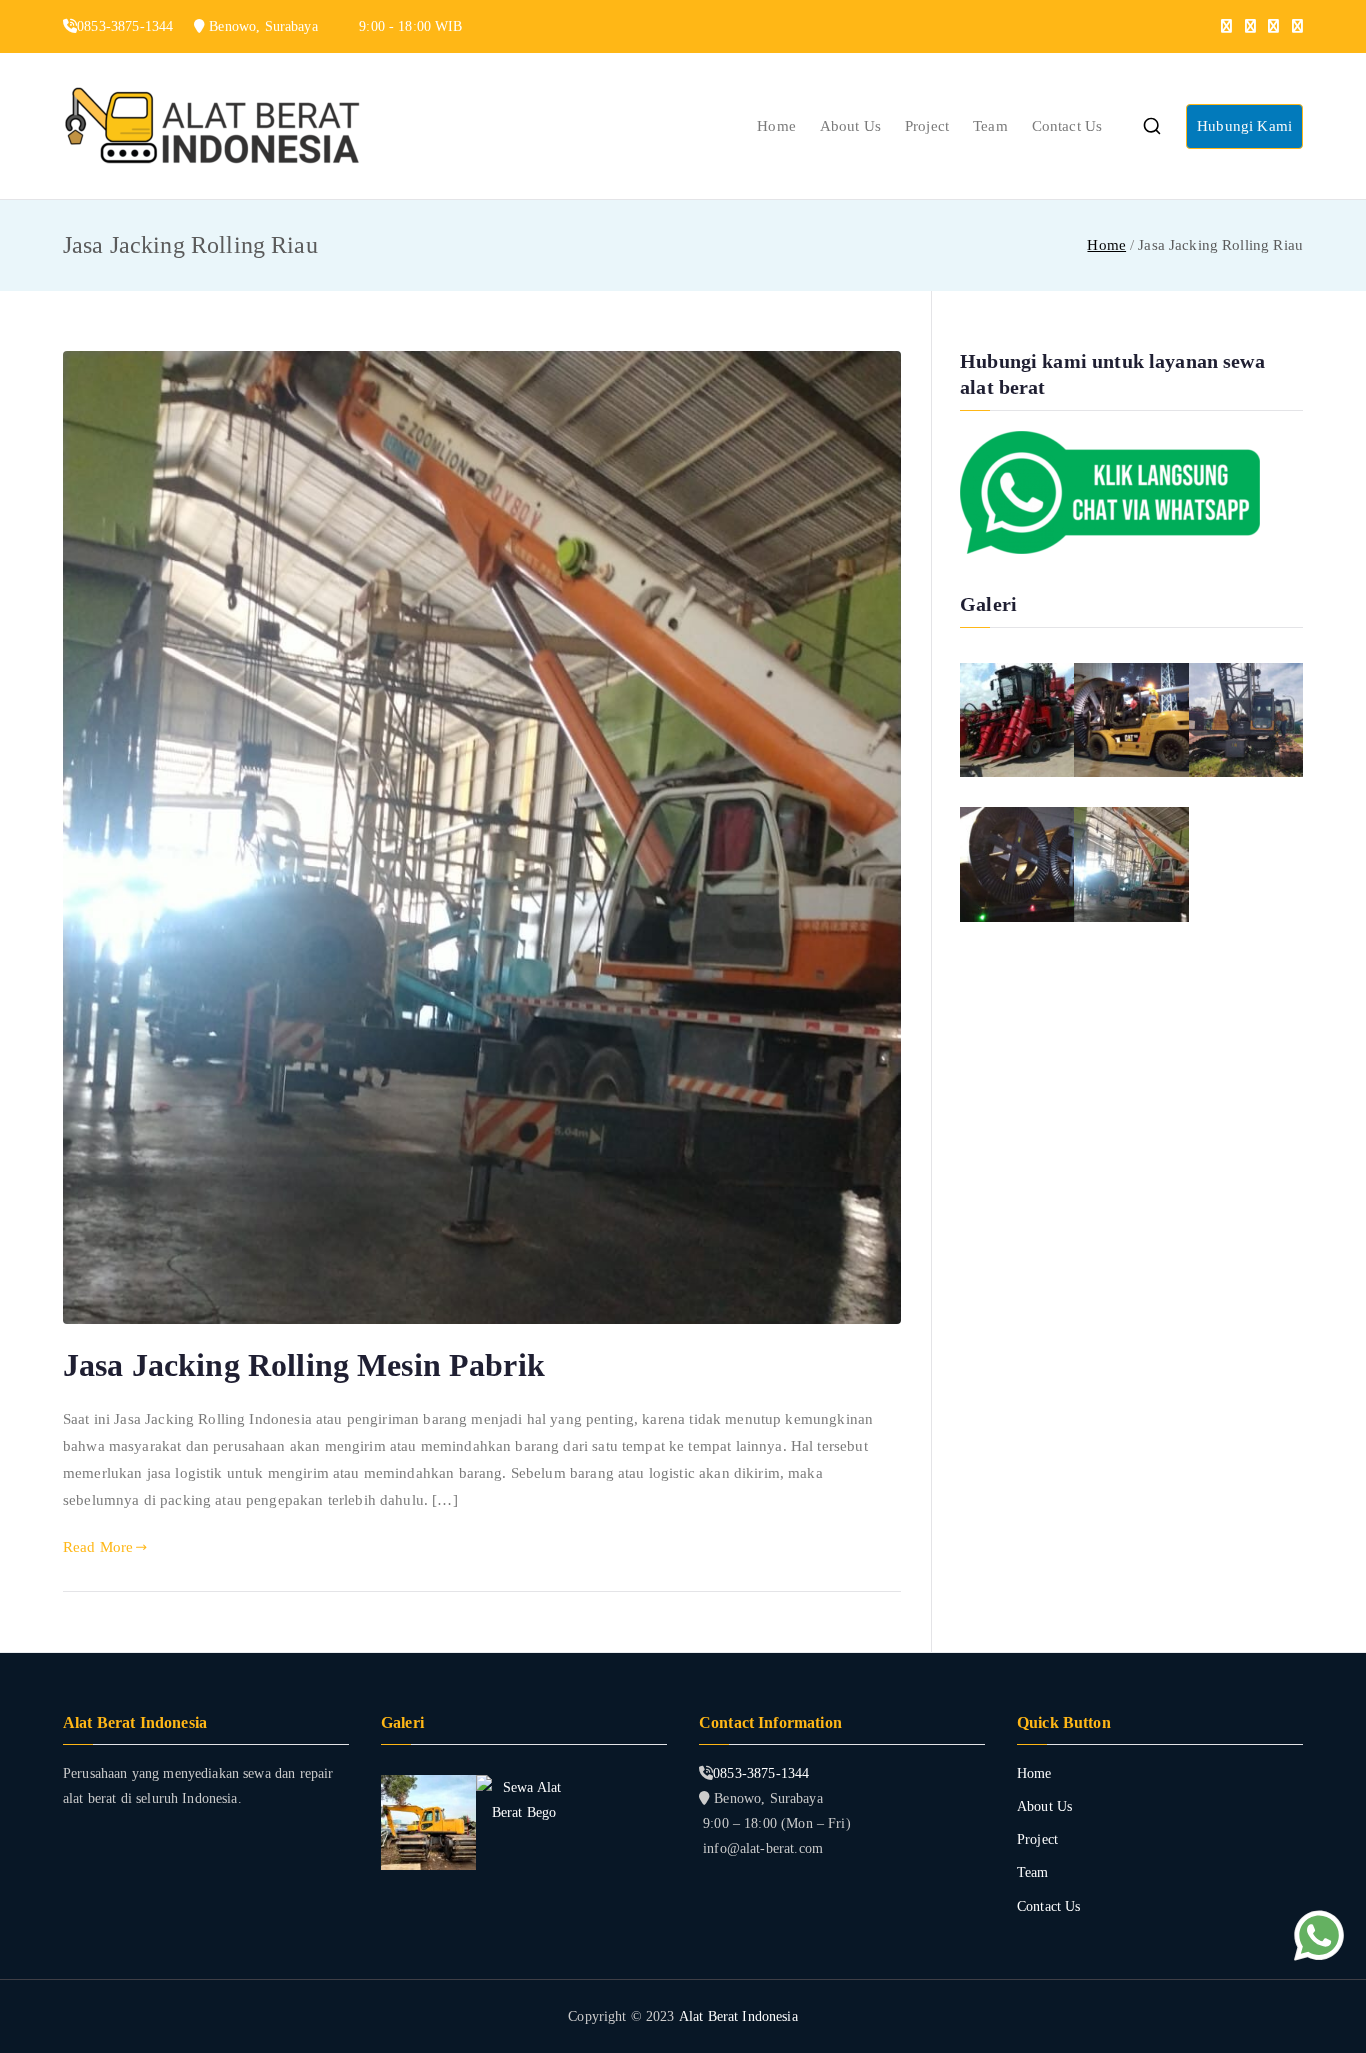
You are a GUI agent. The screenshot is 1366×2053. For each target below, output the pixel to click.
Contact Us (1067, 126)
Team (990, 126)
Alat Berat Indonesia (738, 2016)
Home (776, 126)
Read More (98, 1547)
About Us (850, 126)
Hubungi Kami (1244, 126)
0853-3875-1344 (761, 1773)
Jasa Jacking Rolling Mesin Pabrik (304, 1365)
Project (927, 126)
